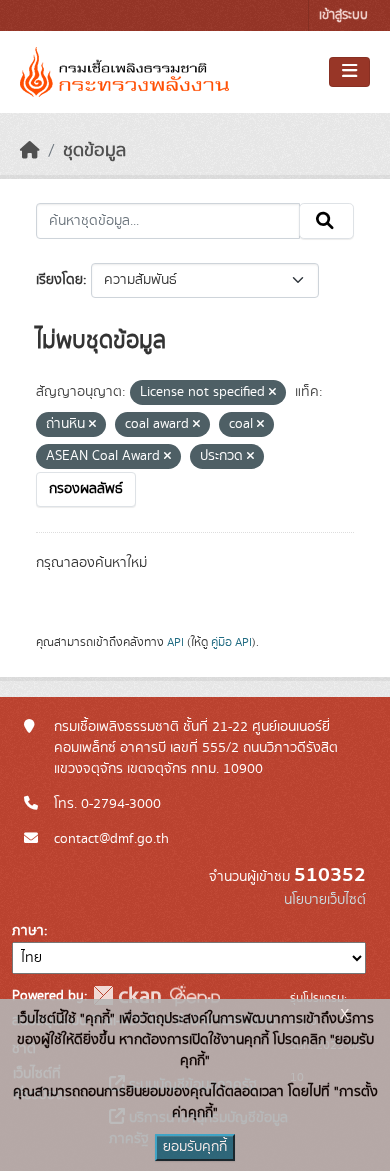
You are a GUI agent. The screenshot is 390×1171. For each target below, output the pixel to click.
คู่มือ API (231, 642)
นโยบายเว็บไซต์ (325, 900)
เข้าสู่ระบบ (343, 15)
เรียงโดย (59, 280)
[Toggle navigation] (349, 72)
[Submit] (326, 221)
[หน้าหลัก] (30, 151)
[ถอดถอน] (272, 393)
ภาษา (28, 931)
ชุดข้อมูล (94, 151)
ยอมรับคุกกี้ (195, 1147)
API (175, 642)
